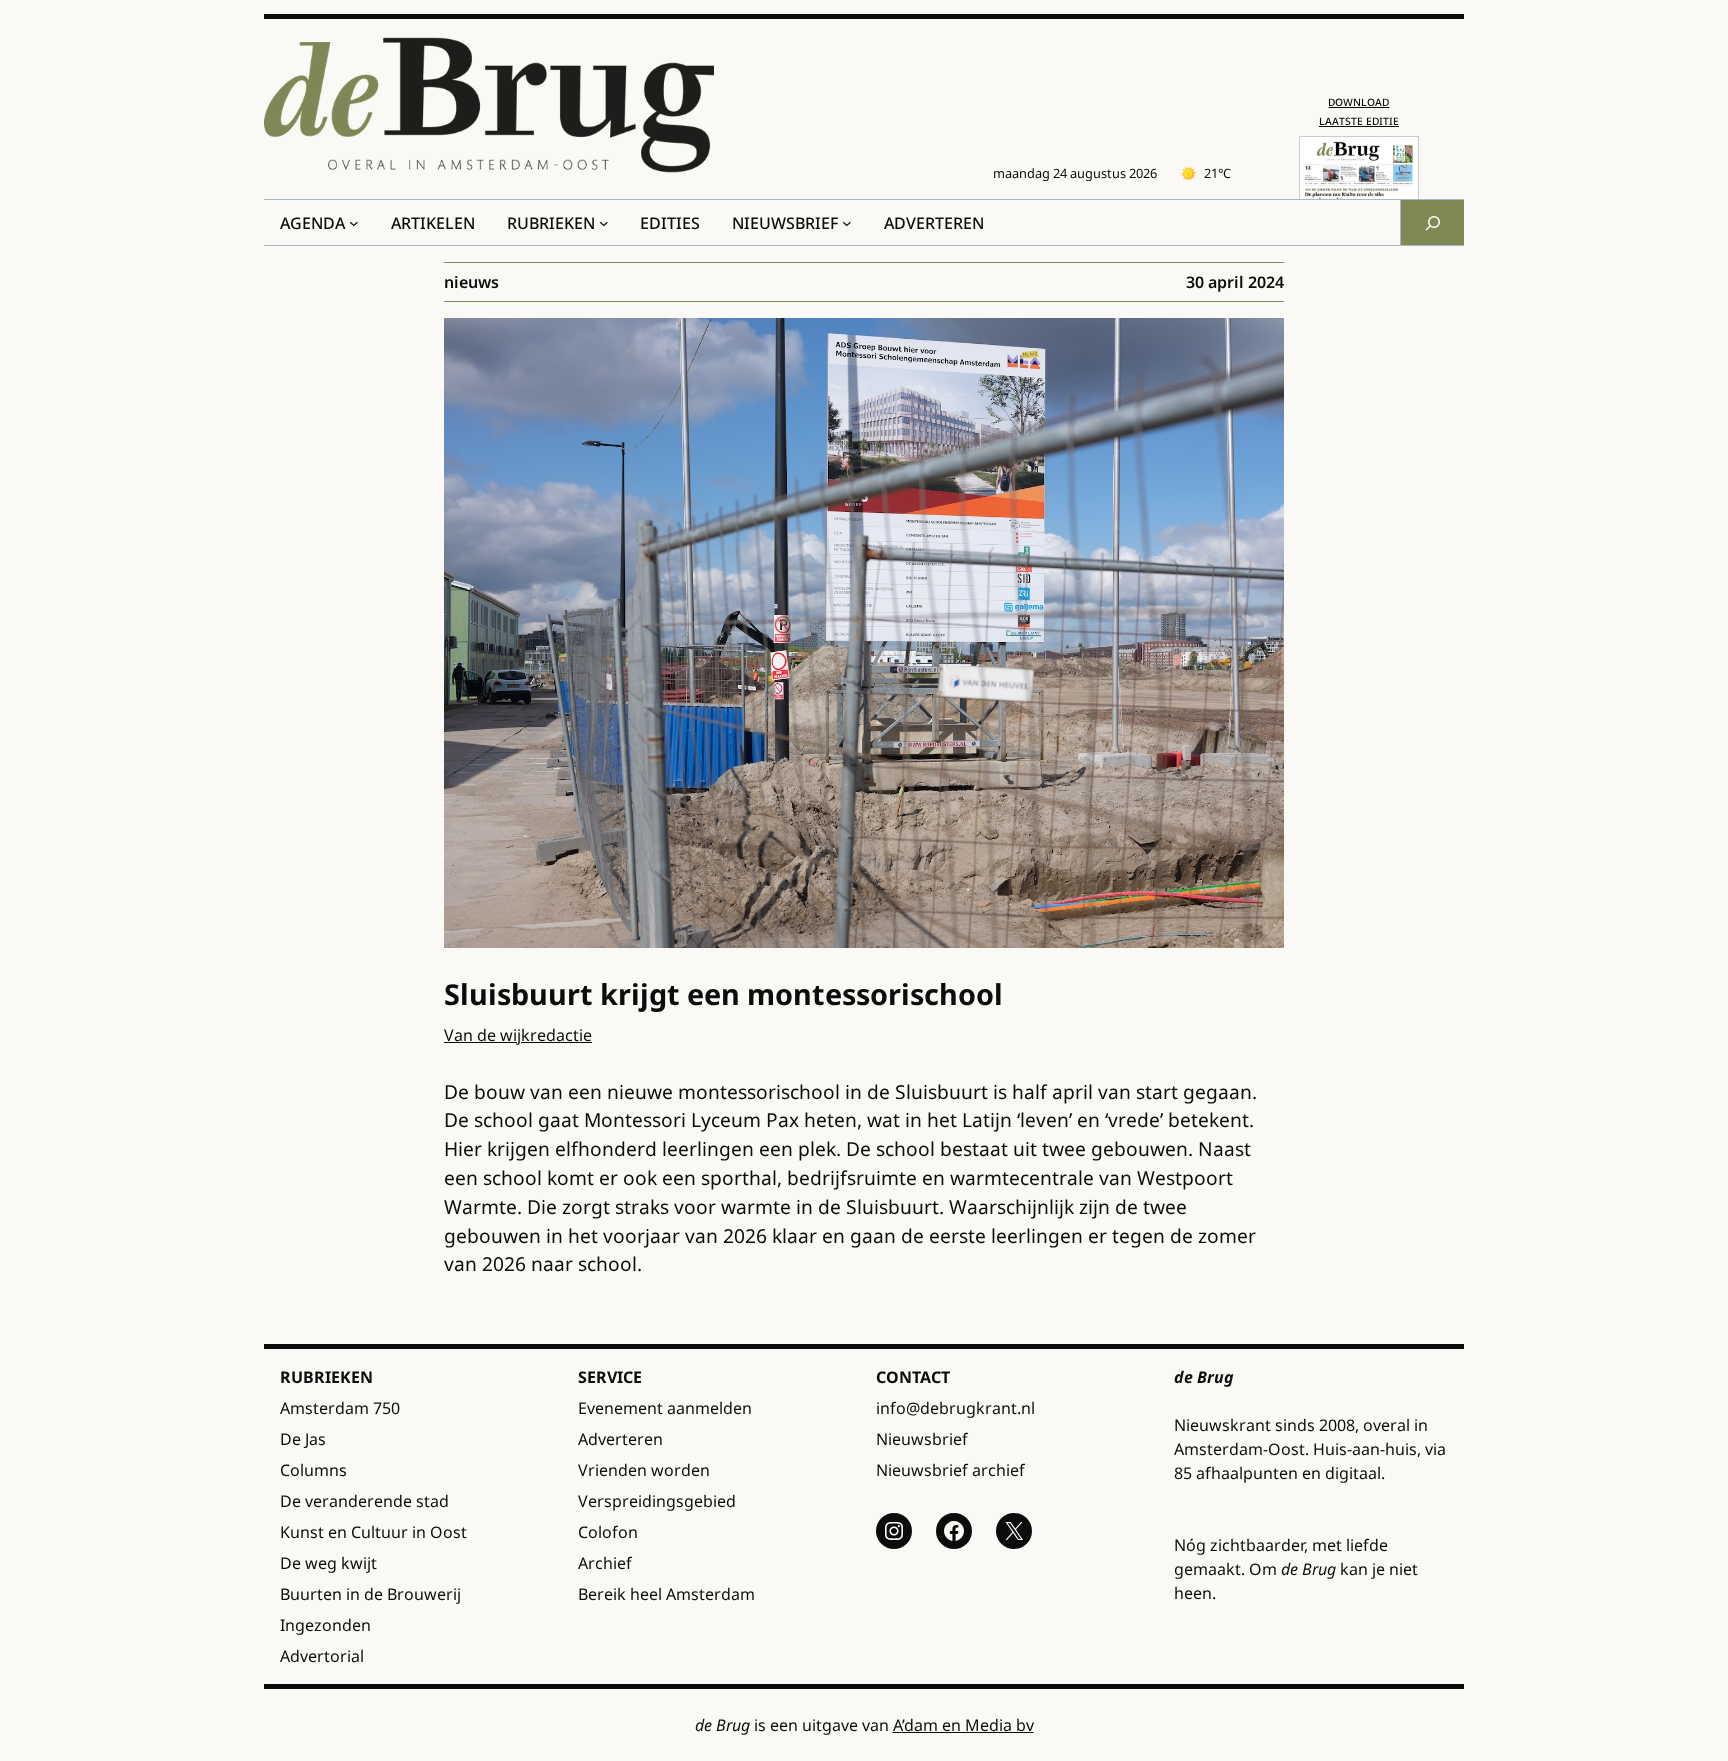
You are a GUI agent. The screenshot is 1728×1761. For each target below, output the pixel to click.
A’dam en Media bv (963, 1725)
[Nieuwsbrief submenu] (847, 223)
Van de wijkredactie (518, 1035)
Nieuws (471, 282)
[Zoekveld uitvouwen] (1432, 222)
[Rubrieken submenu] (604, 223)
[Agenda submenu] (354, 223)
